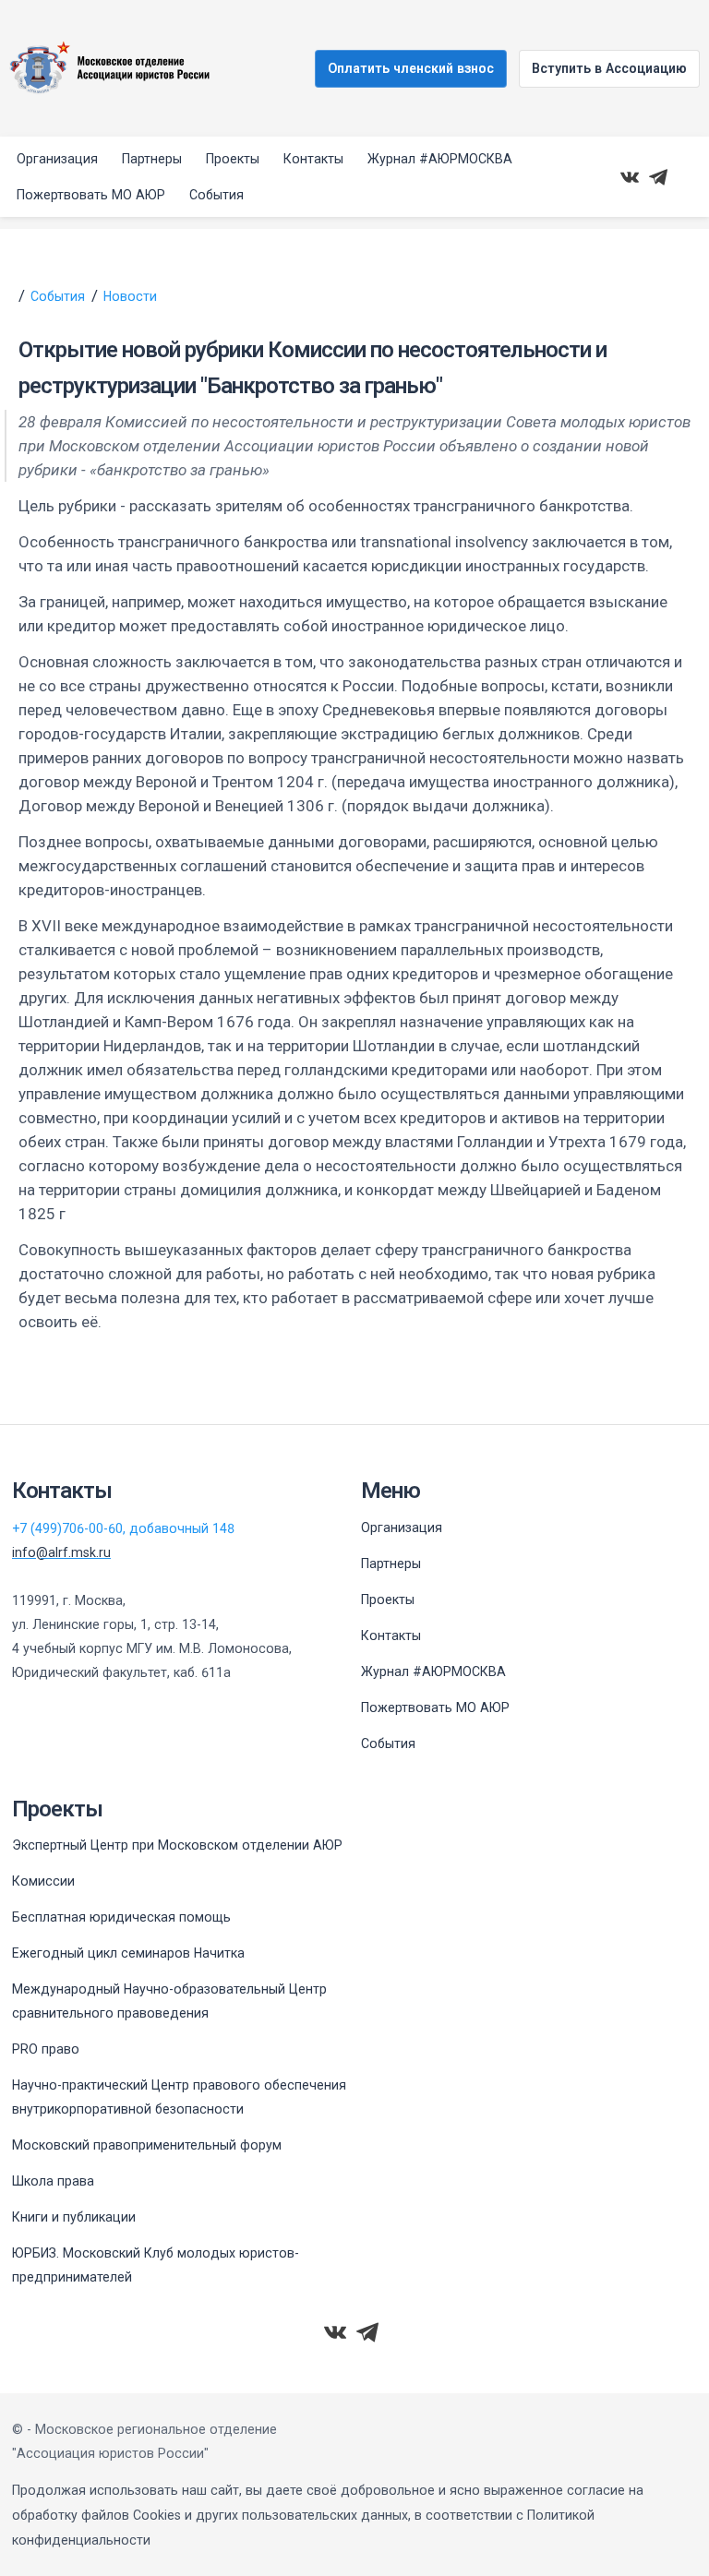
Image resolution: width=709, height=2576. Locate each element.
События (58, 296)
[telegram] (658, 177)
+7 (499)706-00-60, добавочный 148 (123, 1528)
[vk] (630, 177)
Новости (130, 296)
